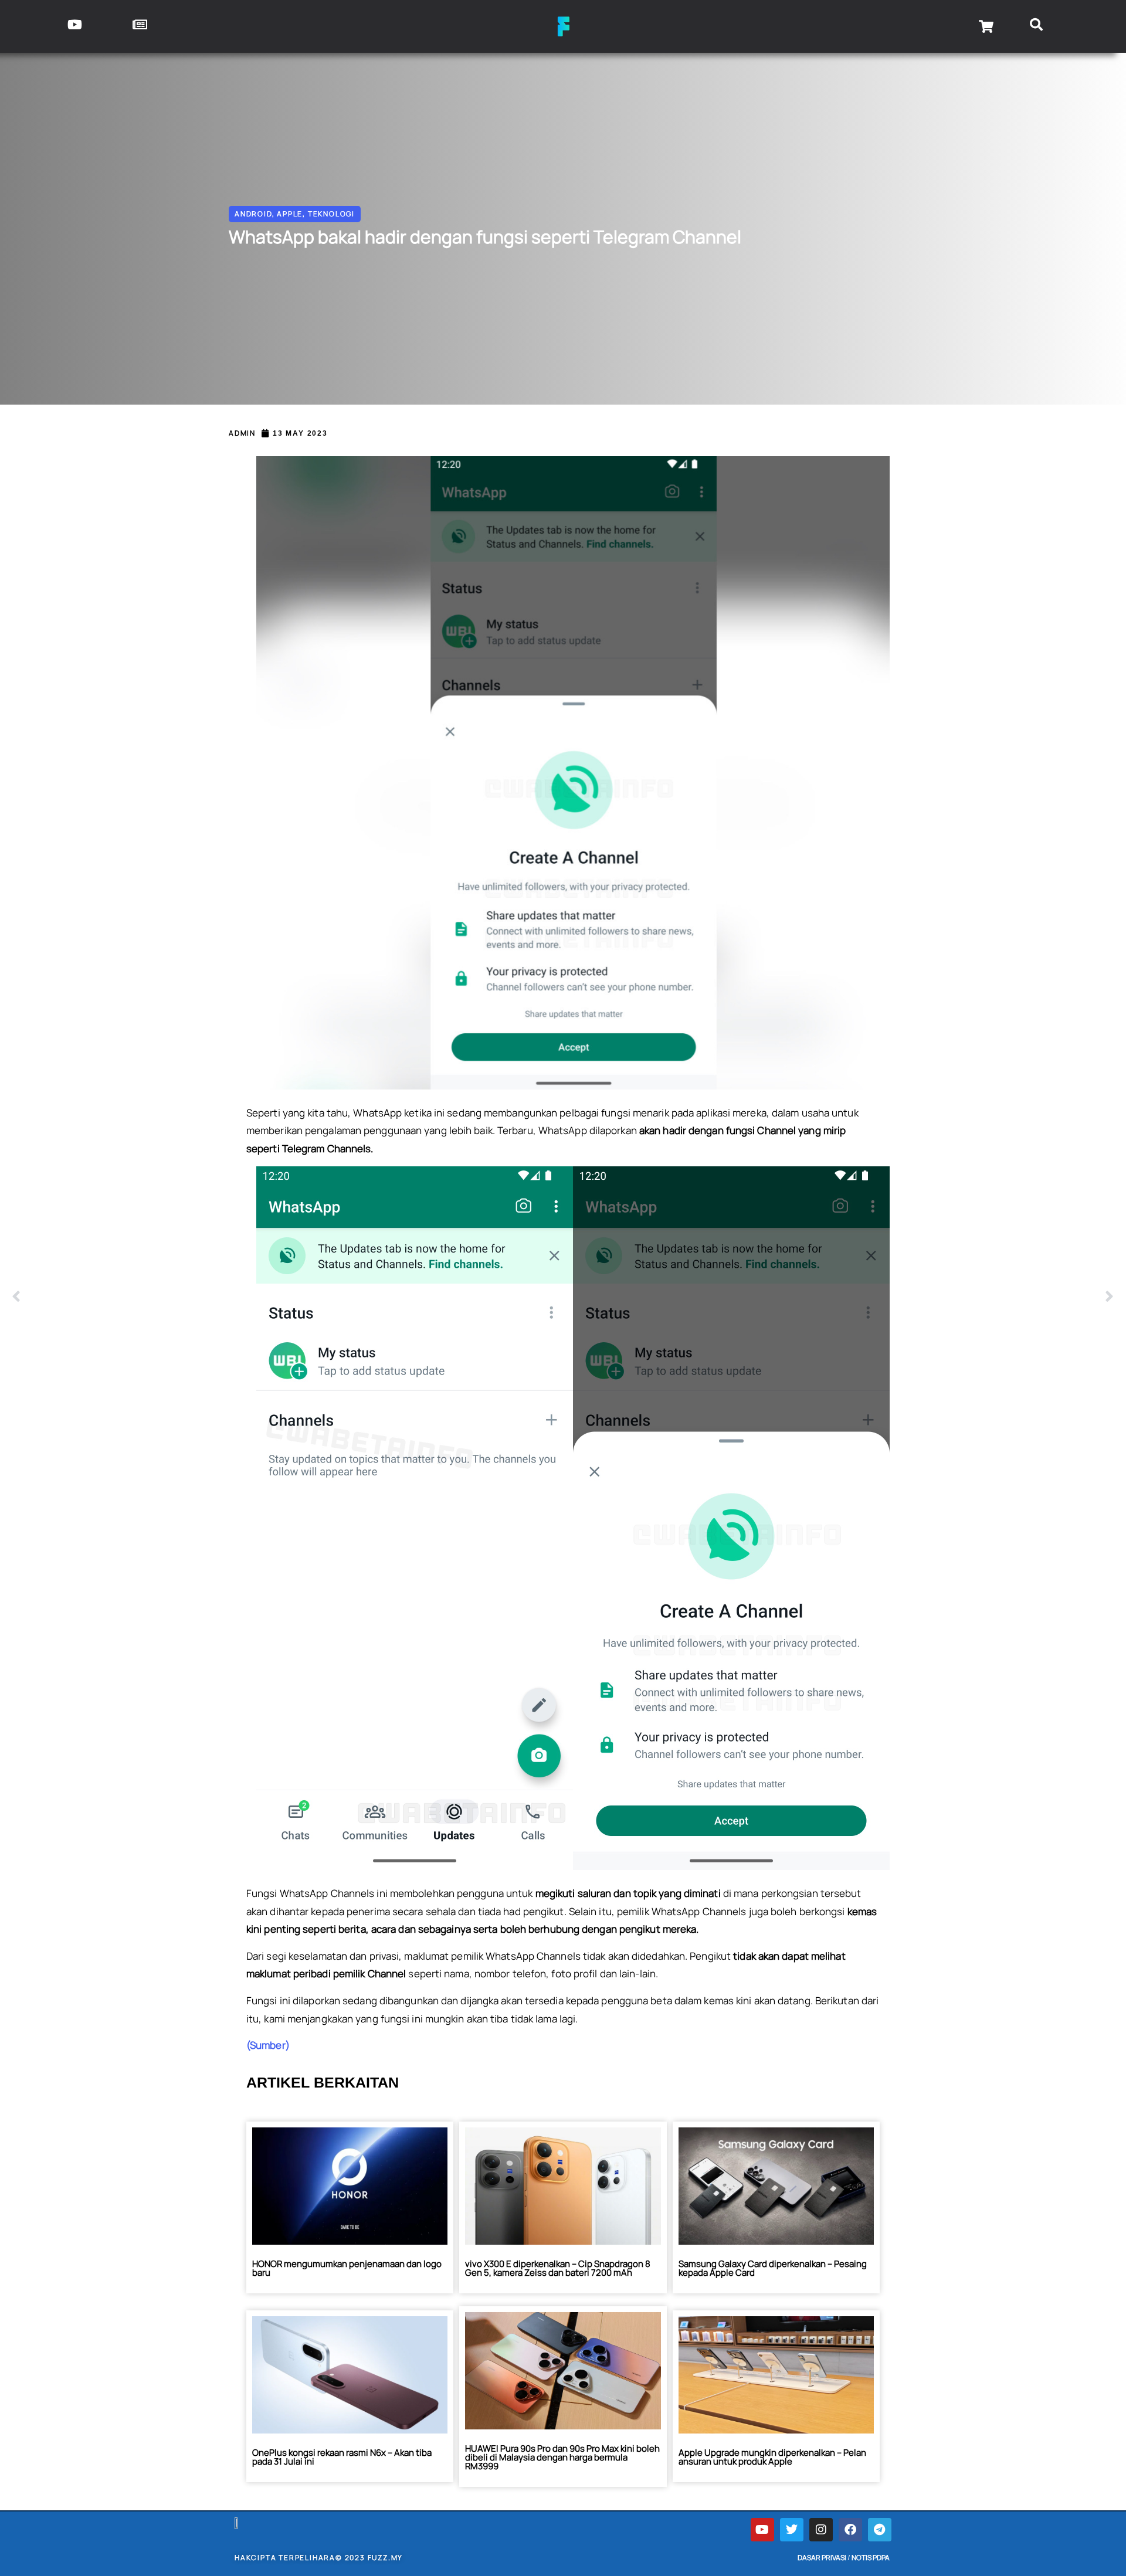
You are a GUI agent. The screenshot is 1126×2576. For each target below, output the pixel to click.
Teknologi (331, 214)
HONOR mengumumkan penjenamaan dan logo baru (347, 2268)
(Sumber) (268, 2045)
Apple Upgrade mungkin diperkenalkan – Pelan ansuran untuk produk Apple (772, 2457)
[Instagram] (821, 2530)
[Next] (839, 1297)
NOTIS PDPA (871, 2558)
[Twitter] (792, 2530)
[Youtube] (762, 2530)
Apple (290, 214)
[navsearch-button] (1037, 26)
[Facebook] (850, 2530)
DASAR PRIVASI (822, 2558)
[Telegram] (880, 2530)
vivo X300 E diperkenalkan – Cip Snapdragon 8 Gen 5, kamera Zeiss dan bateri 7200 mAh (558, 2268)
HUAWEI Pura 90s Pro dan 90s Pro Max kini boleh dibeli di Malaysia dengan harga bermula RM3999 (562, 2457)
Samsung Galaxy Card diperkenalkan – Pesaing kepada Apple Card (773, 2268)
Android (253, 214)
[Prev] (287, 1297)
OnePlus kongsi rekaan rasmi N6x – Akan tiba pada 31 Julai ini (342, 2457)
